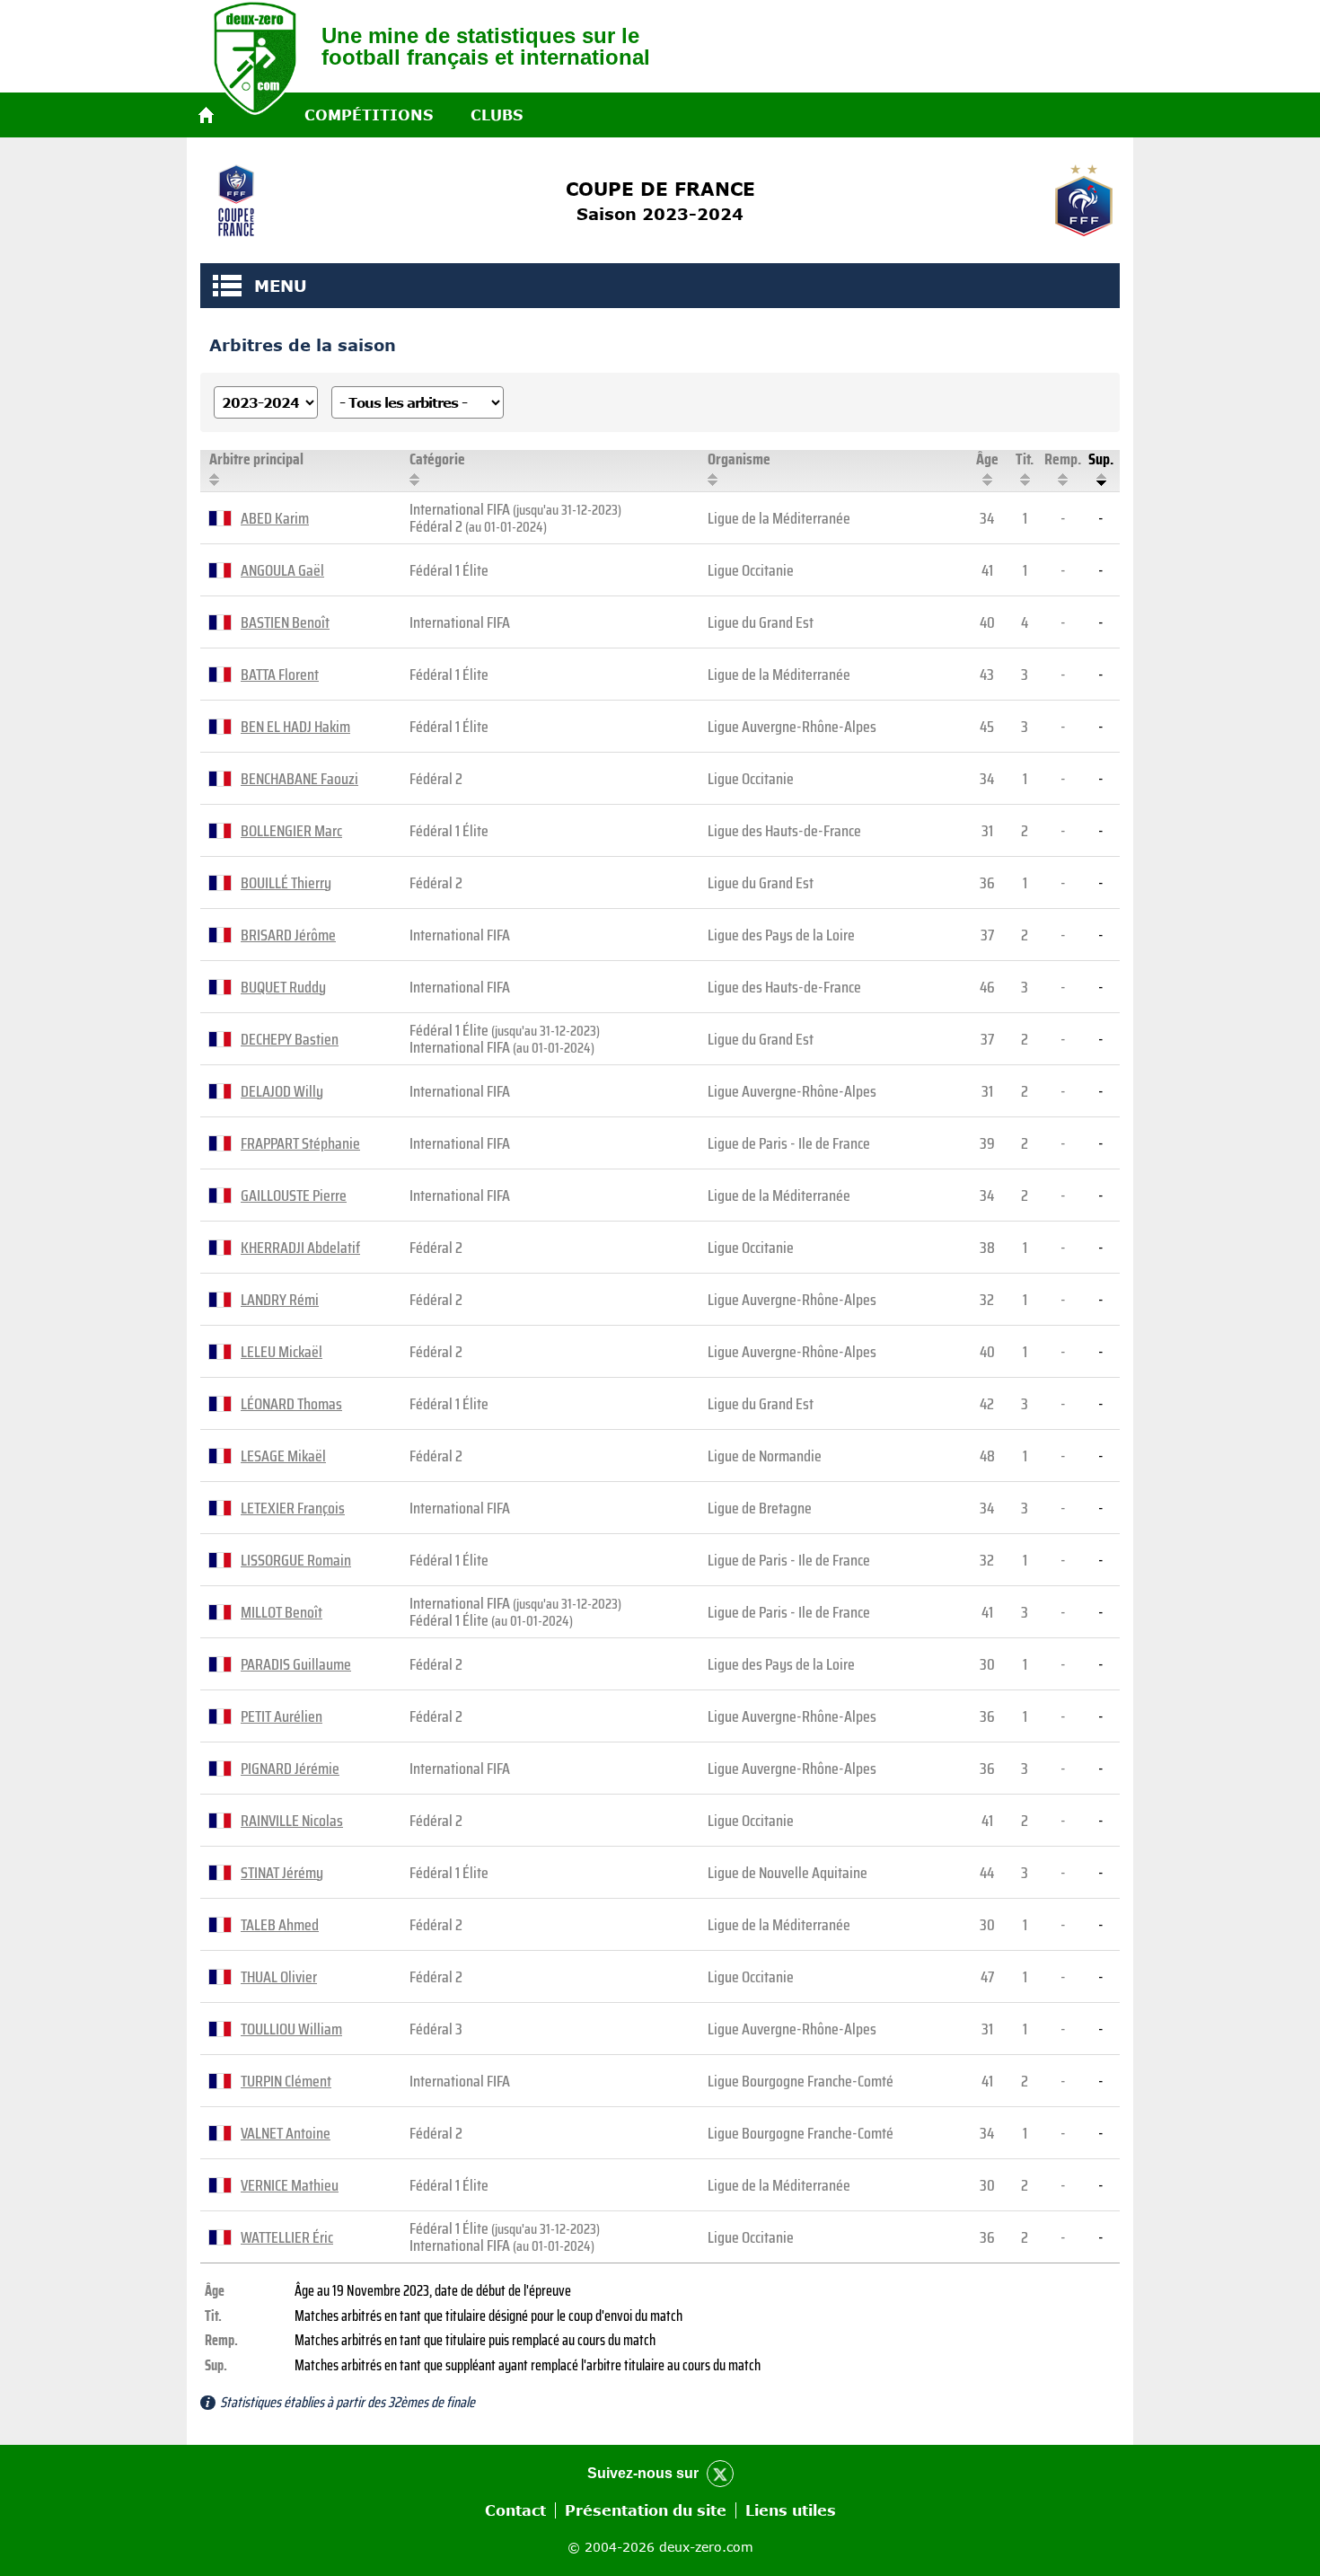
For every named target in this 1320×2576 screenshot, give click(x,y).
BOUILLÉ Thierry (286, 883)
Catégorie (437, 459)
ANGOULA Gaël (282, 570)
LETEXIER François (293, 1508)
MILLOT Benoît (282, 1612)
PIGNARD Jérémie (290, 1769)
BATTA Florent (280, 675)
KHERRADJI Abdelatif (300, 1248)
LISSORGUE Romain (296, 1560)
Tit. (1025, 459)
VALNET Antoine (286, 2133)
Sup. (1101, 459)
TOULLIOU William (291, 2029)
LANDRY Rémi (280, 1300)
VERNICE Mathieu (290, 2185)
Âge (987, 459)
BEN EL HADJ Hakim (295, 727)
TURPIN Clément (286, 2081)
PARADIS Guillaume (296, 1664)
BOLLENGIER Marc (291, 831)
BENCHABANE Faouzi (299, 779)
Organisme (739, 459)
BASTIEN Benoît (285, 622)
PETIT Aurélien (282, 1716)
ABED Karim (275, 518)
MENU (227, 286)
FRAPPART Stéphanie (300, 1143)
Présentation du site (646, 2510)
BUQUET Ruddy (283, 987)
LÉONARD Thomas (291, 1404)
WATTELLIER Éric (287, 2237)
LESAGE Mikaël (283, 1456)
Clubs (497, 115)
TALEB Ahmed (280, 1925)
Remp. (1063, 459)
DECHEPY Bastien (290, 1039)
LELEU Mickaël (282, 1352)
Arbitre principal (256, 459)
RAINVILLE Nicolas (292, 1821)
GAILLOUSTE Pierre (294, 1195)
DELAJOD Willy (282, 1091)
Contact (515, 2510)
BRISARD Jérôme (288, 935)
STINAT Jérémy (282, 1873)
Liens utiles (791, 2510)
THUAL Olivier (279, 1977)
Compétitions (369, 115)
